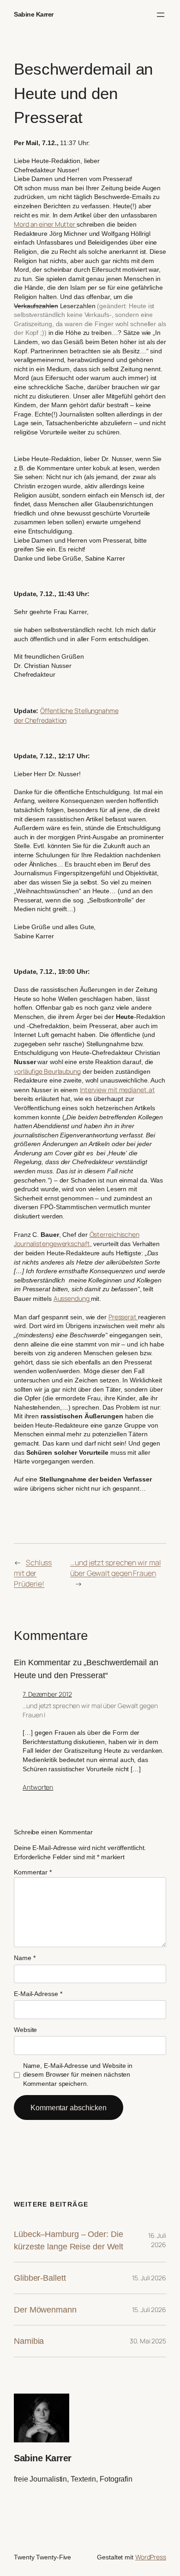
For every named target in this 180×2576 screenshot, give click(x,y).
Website (25, 2030)
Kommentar (33, 1872)
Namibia (29, 2341)
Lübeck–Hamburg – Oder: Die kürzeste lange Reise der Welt (69, 2240)
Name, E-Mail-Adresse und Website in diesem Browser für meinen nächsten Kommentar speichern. (78, 2075)
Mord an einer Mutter (45, 224)
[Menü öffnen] (161, 15)
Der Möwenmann (45, 2310)
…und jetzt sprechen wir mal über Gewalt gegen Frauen (115, 1568)
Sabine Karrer (34, 14)
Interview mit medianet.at (117, 1090)
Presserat (123, 1317)
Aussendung (72, 1298)
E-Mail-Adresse (38, 1994)
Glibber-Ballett (40, 2278)
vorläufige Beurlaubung (47, 1071)
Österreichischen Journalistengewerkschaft (77, 1239)
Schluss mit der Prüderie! (33, 1573)
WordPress (151, 2557)
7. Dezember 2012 (47, 1694)
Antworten (38, 1787)
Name (24, 1958)
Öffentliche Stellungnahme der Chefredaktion (66, 715)
